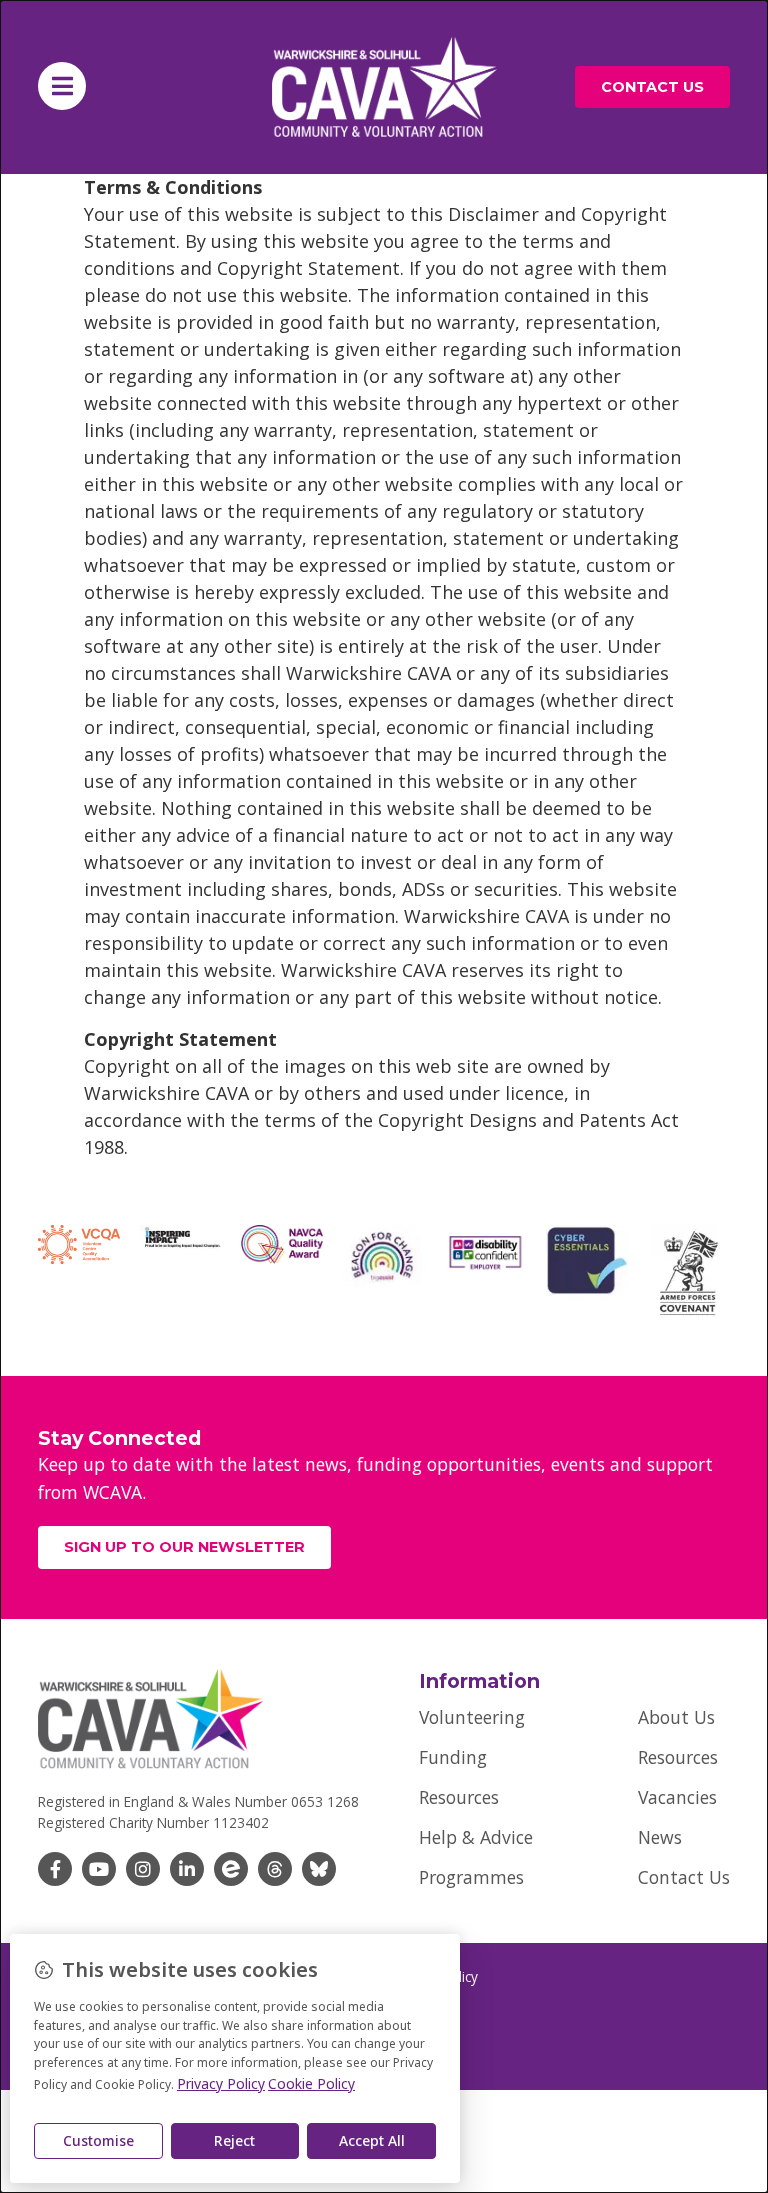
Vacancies (677, 1797)
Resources (459, 1797)
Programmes (471, 1877)
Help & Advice (476, 1837)
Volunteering (472, 1717)
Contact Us (684, 1877)
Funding (453, 1757)
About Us (676, 1717)
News (660, 1837)
